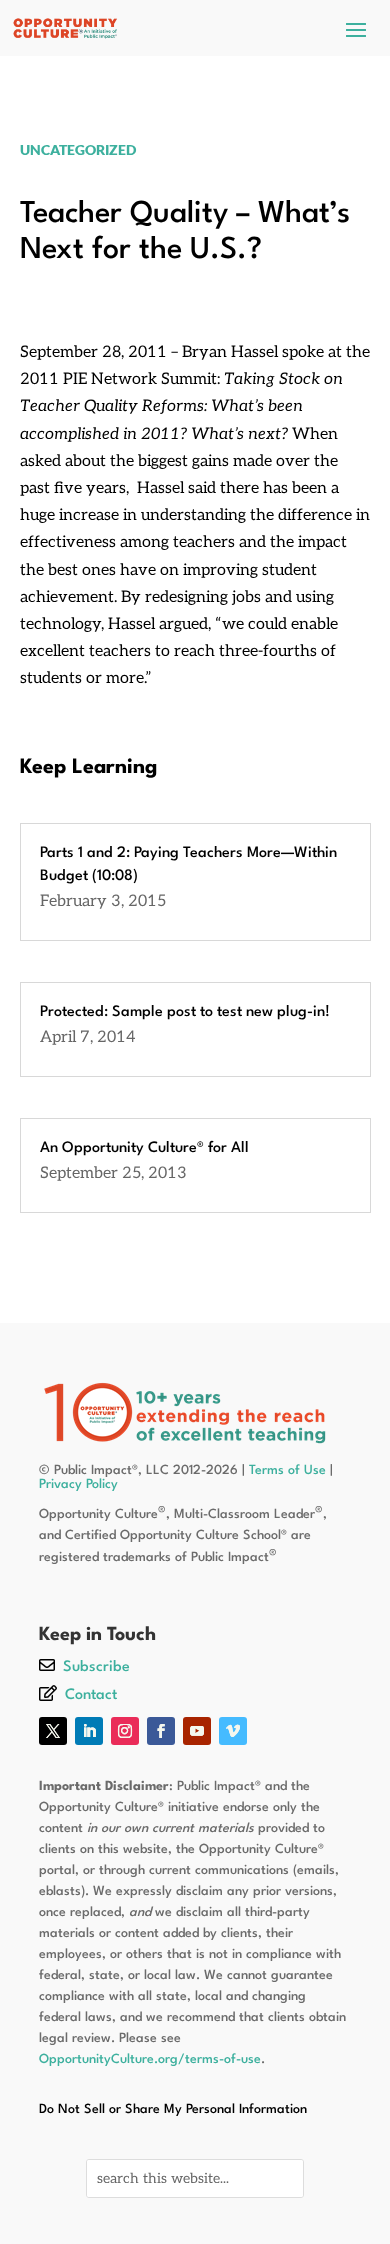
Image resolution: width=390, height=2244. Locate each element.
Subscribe (96, 1667)
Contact (91, 1695)
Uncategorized (78, 149)
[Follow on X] (53, 1731)
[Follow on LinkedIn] (89, 1731)
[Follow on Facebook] (161, 1731)
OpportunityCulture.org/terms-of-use (150, 2059)
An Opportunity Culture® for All (144, 1148)
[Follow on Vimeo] (233, 1731)
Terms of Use (287, 1470)
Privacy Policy (78, 1484)
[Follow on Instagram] (125, 1731)
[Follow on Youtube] (197, 1731)
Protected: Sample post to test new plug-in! (185, 1012)
